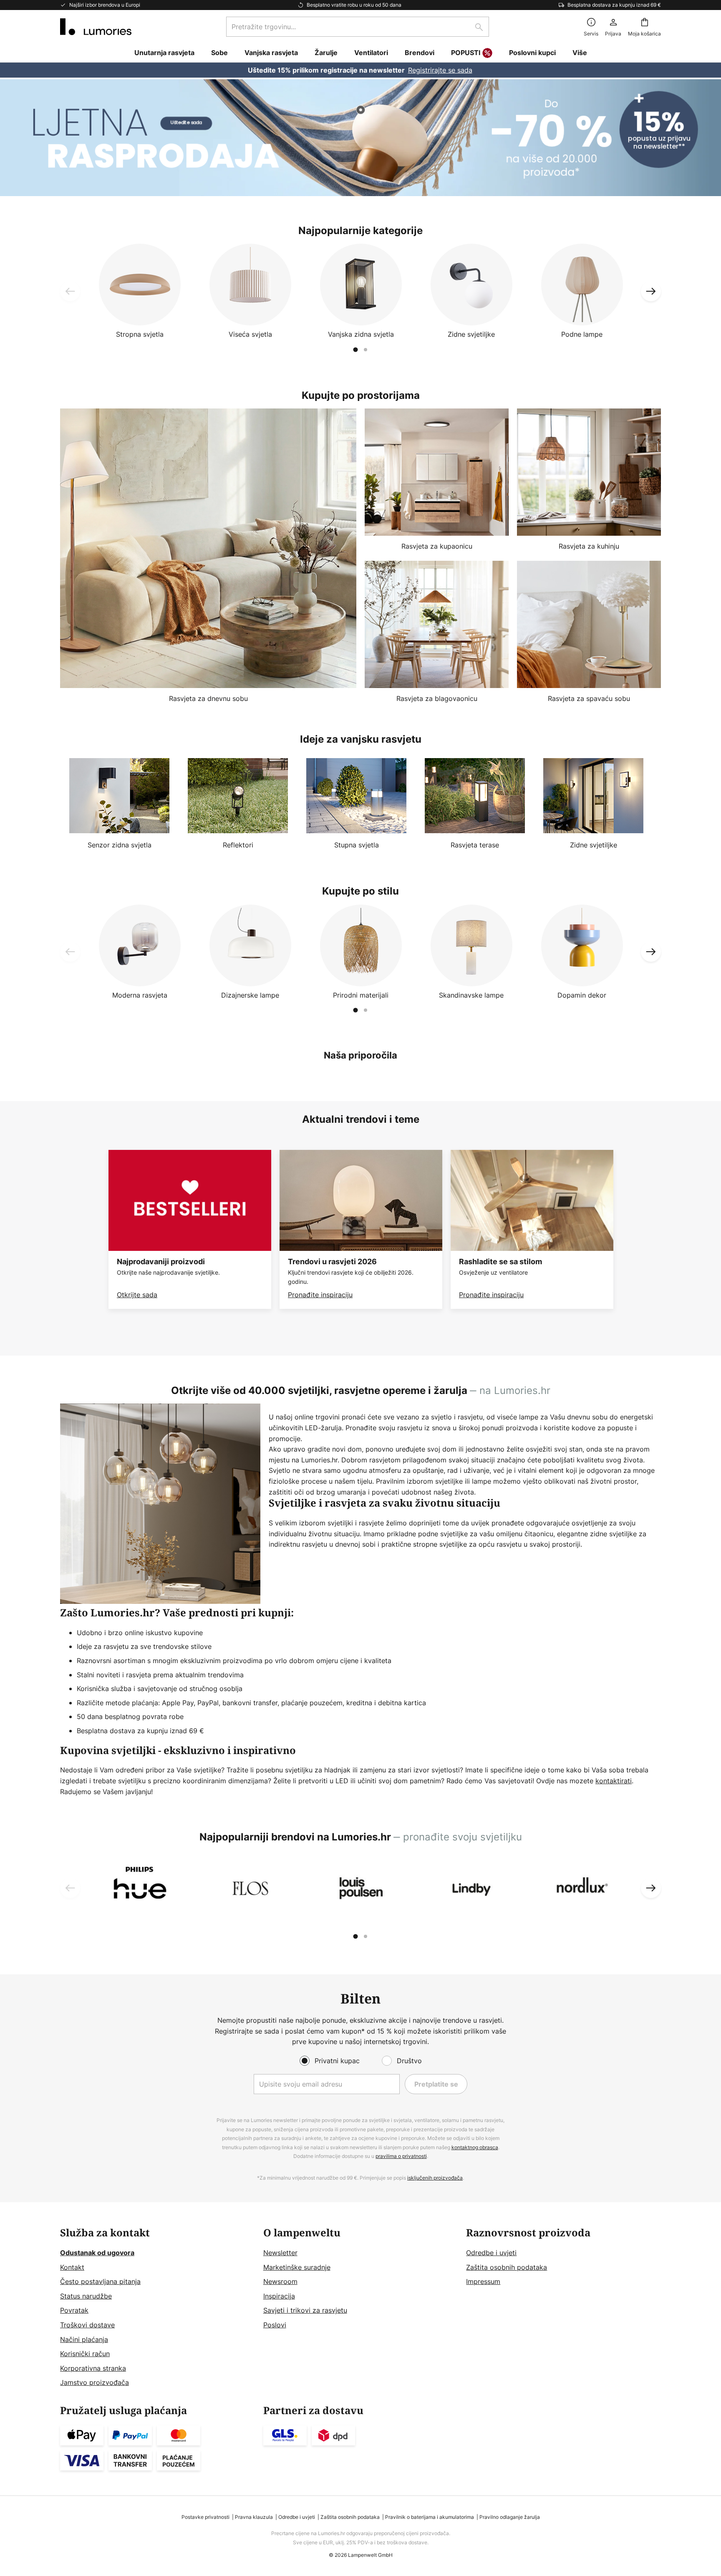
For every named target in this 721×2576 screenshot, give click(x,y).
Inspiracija (279, 2296)
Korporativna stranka (93, 2368)
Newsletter (280, 2253)
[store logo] (96, 27)
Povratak (74, 2310)
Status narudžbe (86, 2296)
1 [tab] (355, 350)
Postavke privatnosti (205, 2517)
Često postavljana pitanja (100, 2281)
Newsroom (280, 2281)
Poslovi (275, 2325)
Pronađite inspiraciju (320, 1295)
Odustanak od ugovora (97, 2253)
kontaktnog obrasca (475, 2147)
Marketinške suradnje (297, 2267)
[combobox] (358, 27)
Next (651, 291)
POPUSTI (466, 53)
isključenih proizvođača (435, 2178)
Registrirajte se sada (440, 70)
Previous (70, 291)
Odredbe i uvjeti (491, 2253)
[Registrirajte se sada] (360, 70)
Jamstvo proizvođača (95, 2382)
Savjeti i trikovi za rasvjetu (305, 2310)
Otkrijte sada (137, 1295)
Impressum (483, 2281)
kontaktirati (614, 1781)
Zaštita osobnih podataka (507, 2267)
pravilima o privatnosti (401, 2156)
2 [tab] (366, 350)
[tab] (158, 2308)
